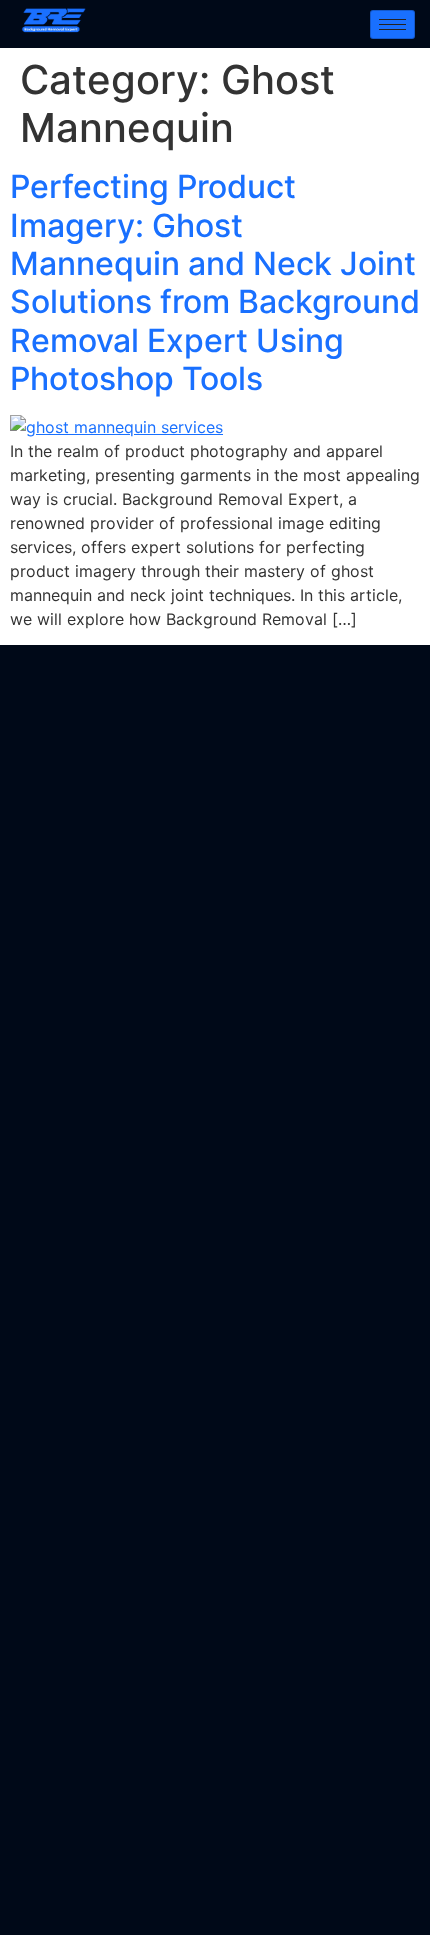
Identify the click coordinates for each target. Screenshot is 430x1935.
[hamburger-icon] (392, 24)
